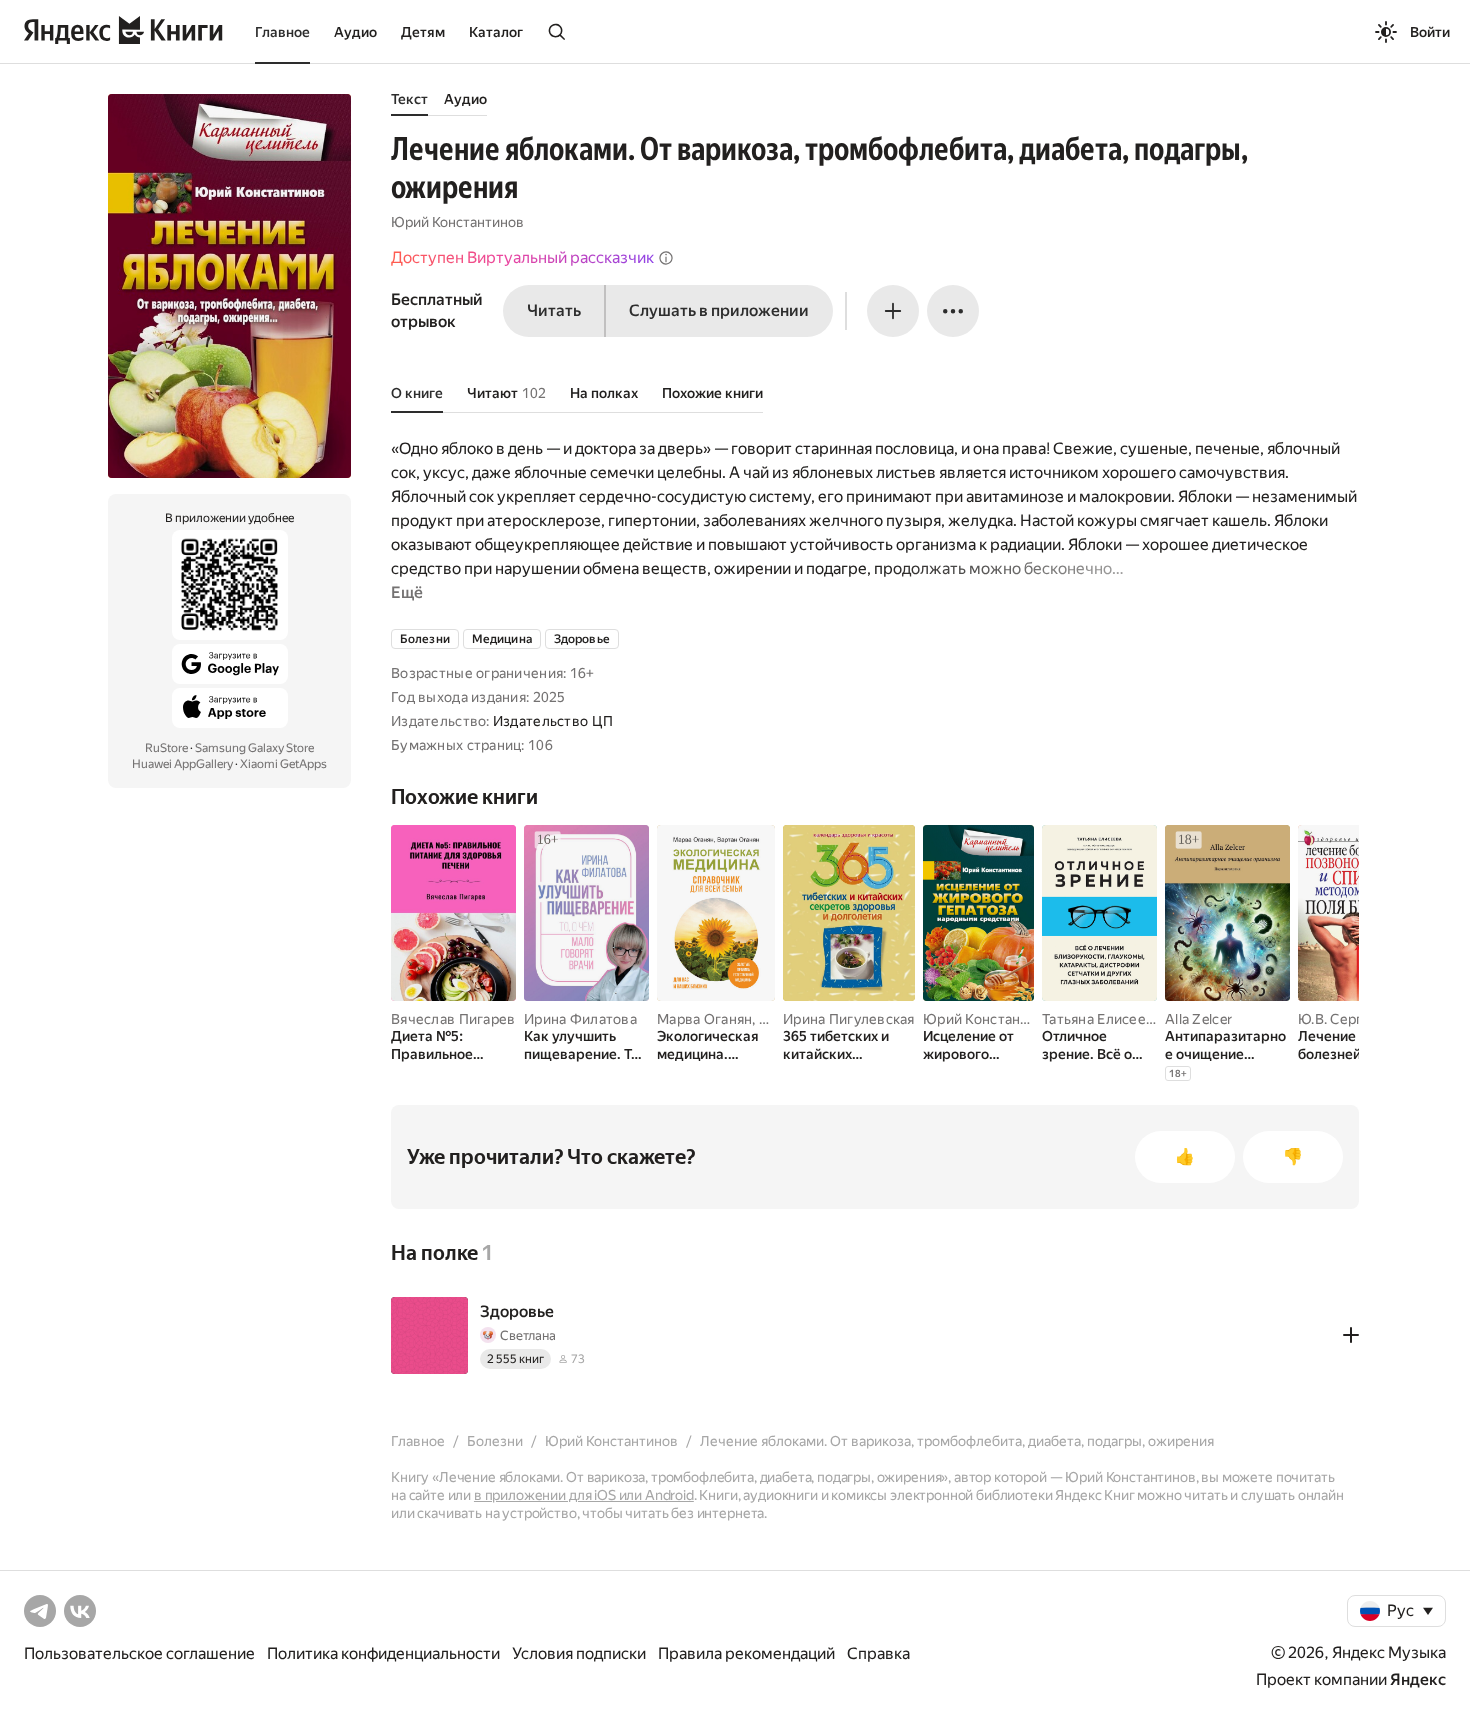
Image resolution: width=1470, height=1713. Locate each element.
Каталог (496, 32)
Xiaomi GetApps (283, 764)
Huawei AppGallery (182, 764)
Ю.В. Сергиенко (1350, 1019)
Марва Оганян (704, 1019)
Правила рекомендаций (746, 1653)
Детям (423, 32)
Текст (409, 99)
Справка (878, 1653)
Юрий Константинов (457, 222)
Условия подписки (579, 1653)
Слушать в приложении (719, 310)
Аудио (355, 32)
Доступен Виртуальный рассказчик (522, 257)
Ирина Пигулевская (849, 1019)
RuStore (166, 748)
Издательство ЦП (553, 721)
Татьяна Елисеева (1101, 1019)
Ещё (407, 592)
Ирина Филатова (580, 1019)
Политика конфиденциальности (383, 1653)
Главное (282, 32)
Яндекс (1418, 1679)
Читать (554, 310)
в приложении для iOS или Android (584, 1495)
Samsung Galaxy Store (254, 748)
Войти (1430, 32)
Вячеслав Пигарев (453, 1019)
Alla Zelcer (1198, 1019)
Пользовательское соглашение (139, 1653)
